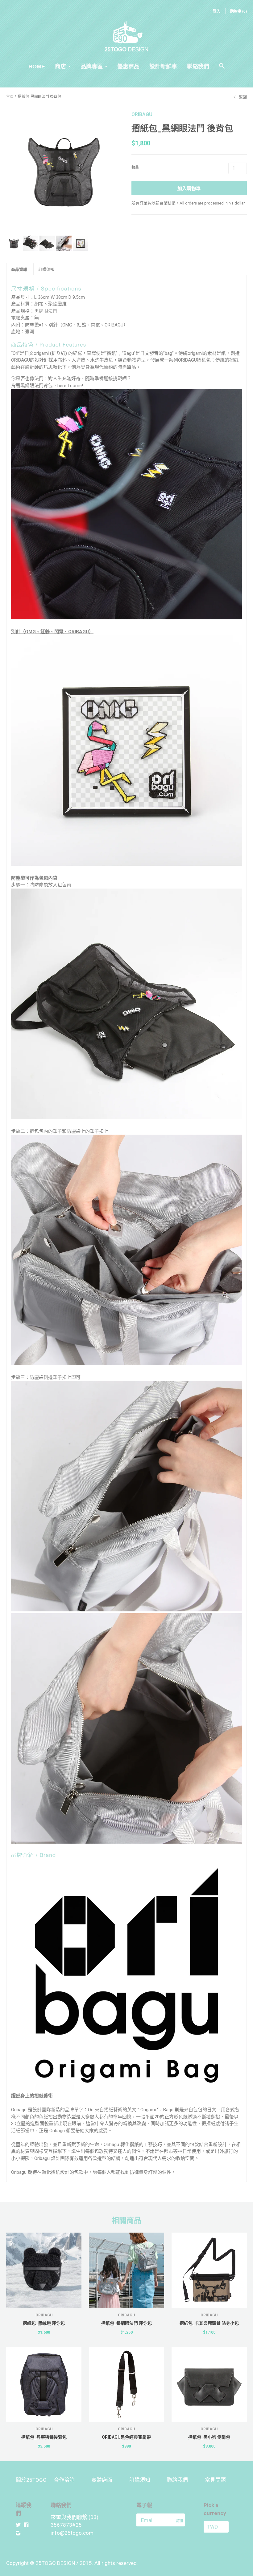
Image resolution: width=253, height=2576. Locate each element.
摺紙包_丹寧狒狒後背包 (44, 2437)
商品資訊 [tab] (19, 269)
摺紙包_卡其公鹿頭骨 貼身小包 (209, 2323)
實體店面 (102, 2480)
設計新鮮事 (163, 67)
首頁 (10, 97)
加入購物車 (189, 188)
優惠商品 (128, 67)
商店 (60, 67)
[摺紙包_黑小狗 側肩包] (209, 2384)
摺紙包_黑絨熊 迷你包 (44, 2323)
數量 (135, 168)
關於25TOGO (31, 2480)
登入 (217, 11)
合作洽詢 (64, 2480)
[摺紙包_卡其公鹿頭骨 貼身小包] (209, 2270)
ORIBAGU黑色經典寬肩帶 (126, 2437)
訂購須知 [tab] (46, 269)
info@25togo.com (72, 2533)
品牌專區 (92, 67)
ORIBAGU (142, 114)
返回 (243, 97)
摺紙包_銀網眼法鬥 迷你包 (126, 2323)
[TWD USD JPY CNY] (220, 2527)
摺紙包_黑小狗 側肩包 (209, 2437)
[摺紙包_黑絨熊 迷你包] (44, 2270)
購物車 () (238, 11)
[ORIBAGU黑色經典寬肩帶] (126, 2384)
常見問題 (215, 2480)
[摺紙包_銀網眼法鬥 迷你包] (126, 2270)
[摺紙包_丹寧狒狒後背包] (44, 2384)
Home (37, 67)
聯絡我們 (198, 67)
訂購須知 (140, 2480)
